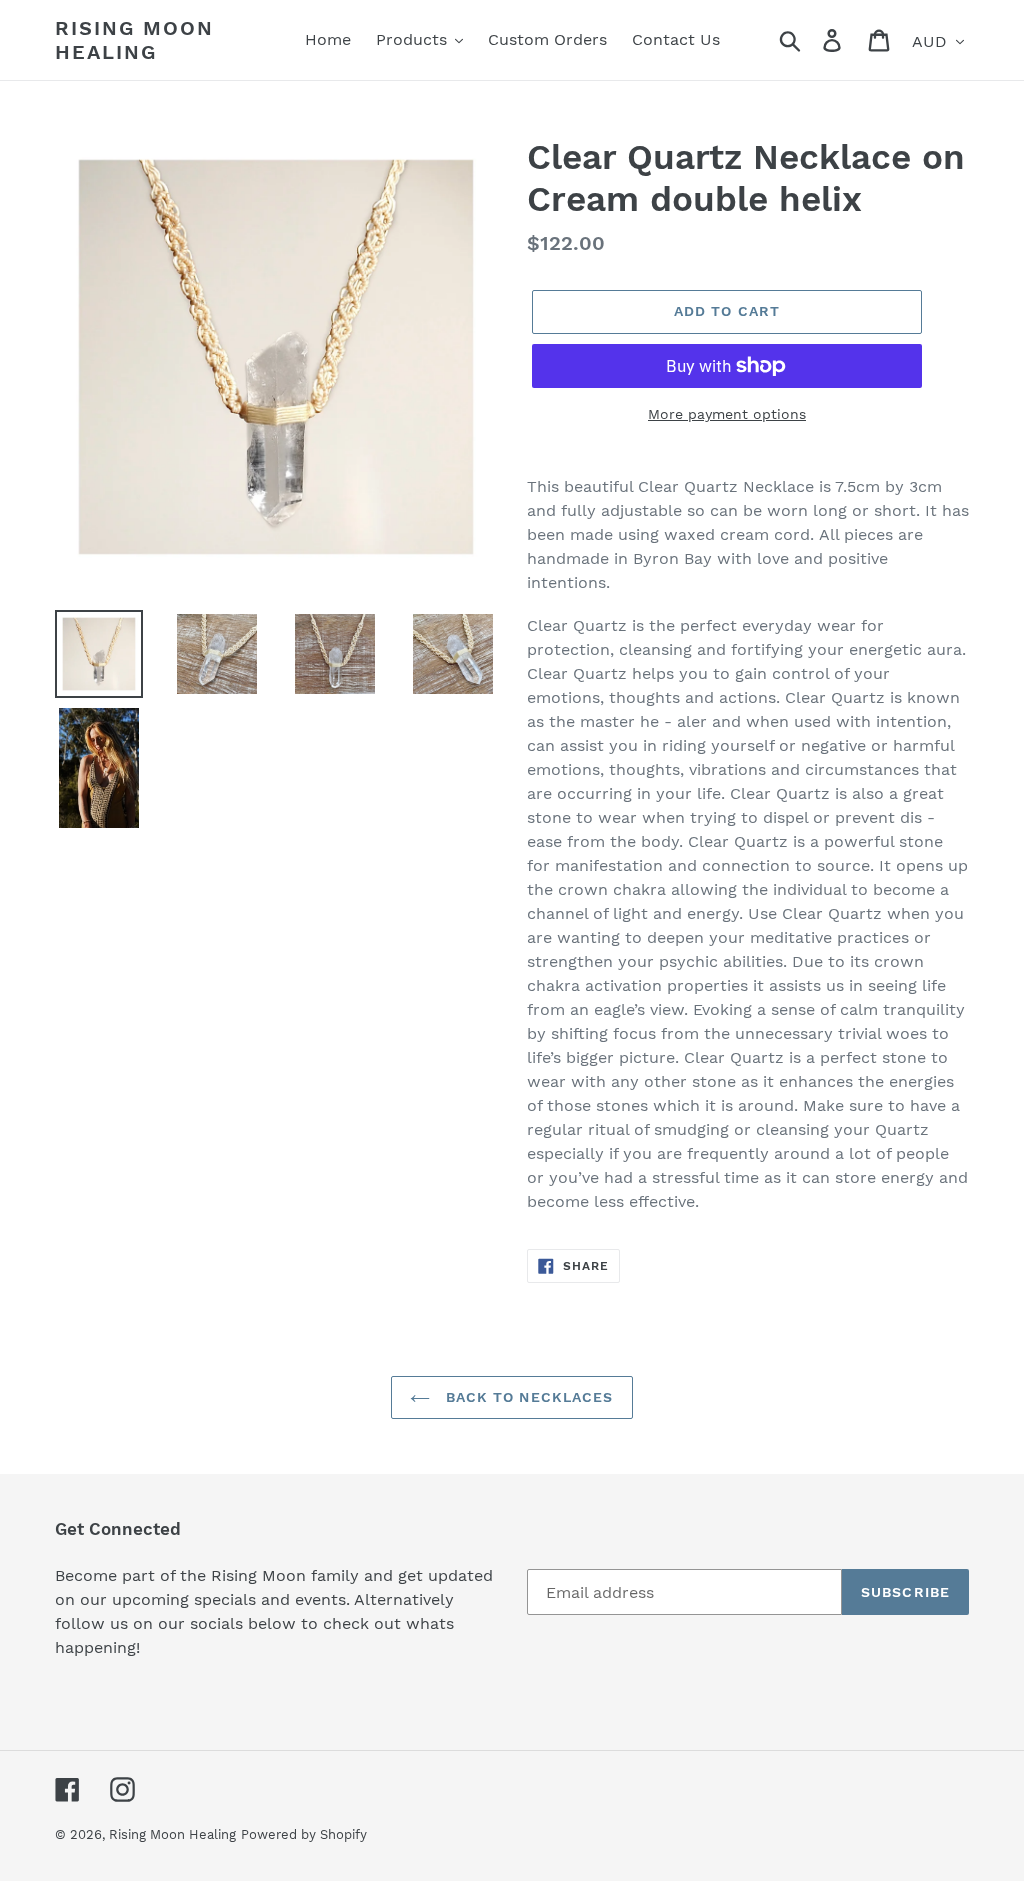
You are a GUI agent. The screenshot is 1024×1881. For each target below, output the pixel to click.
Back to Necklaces (526, 1397)
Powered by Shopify (304, 1834)
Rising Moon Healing (134, 40)
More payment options (727, 414)
